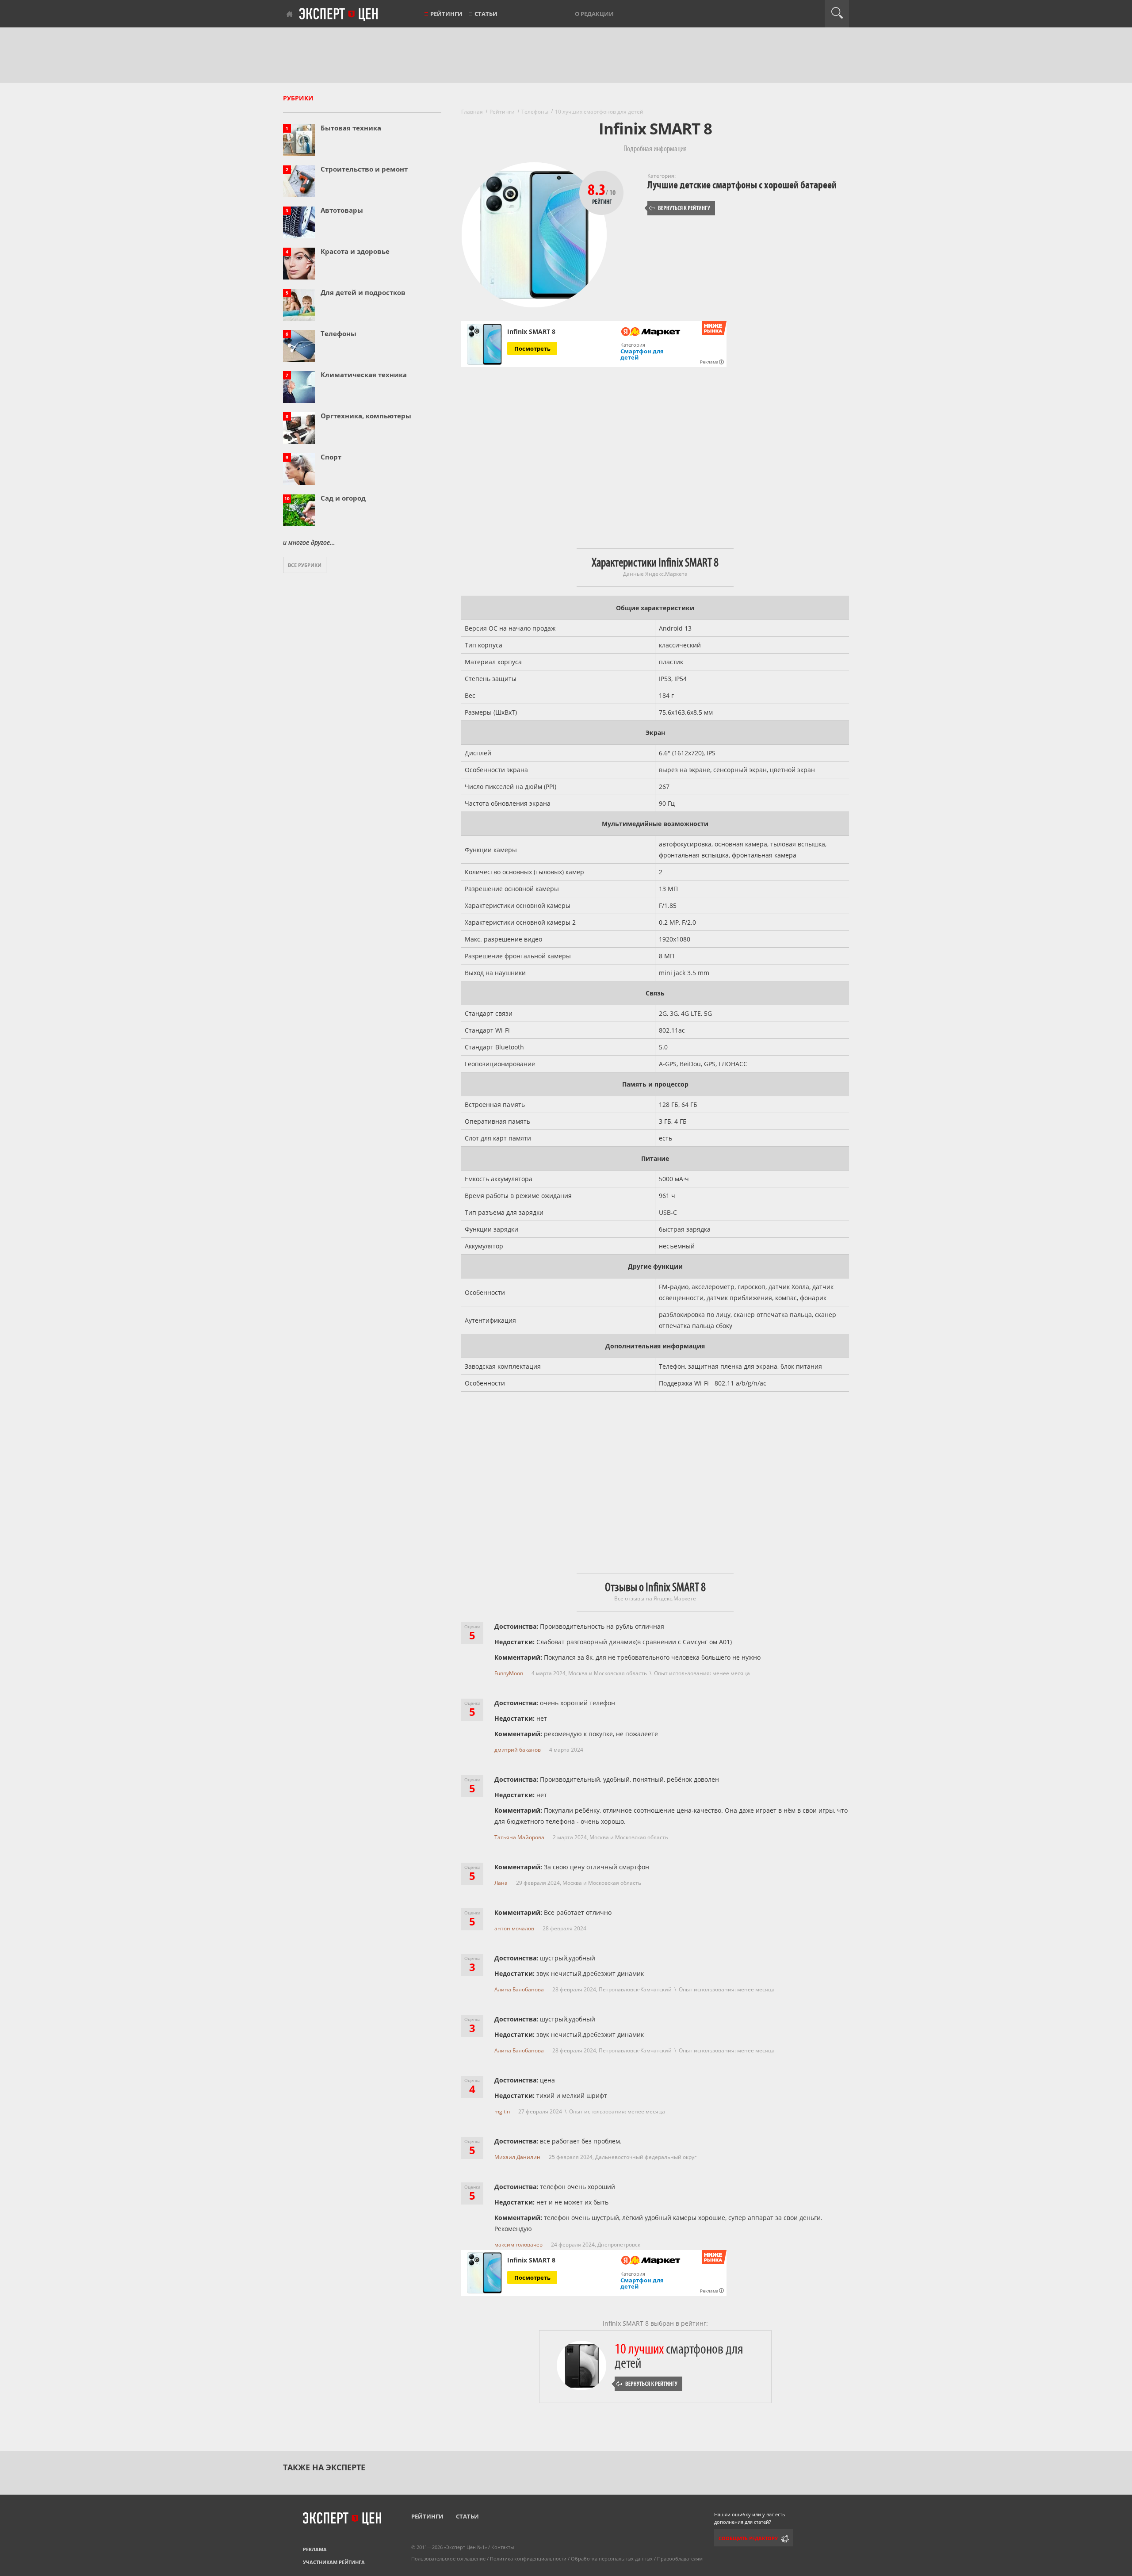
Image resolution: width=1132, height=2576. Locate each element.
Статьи (486, 14)
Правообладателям (680, 2559)
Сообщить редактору (748, 2538)
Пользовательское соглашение (448, 2559)
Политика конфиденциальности (528, 2559)
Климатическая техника (364, 375)
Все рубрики (305, 565)
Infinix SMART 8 (531, 332)
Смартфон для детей (642, 354)
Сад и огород (343, 498)
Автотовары (342, 210)
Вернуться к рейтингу (680, 208)
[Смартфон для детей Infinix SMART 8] (484, 344)
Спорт (331, 457)
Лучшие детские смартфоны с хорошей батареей (742, 185)
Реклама (315, 2549)
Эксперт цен (339, 15)
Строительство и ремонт (364, 169)
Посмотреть (532, 348)
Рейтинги (446, 14)
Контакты (503, 2547)
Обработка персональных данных (612, 2559)
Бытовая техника (351, 128)
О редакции (594, 14)
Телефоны (338, 333)
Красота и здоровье (355, 251)
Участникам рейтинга (334, 2562)
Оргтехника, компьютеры (366, 416)
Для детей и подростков (363, 292)
